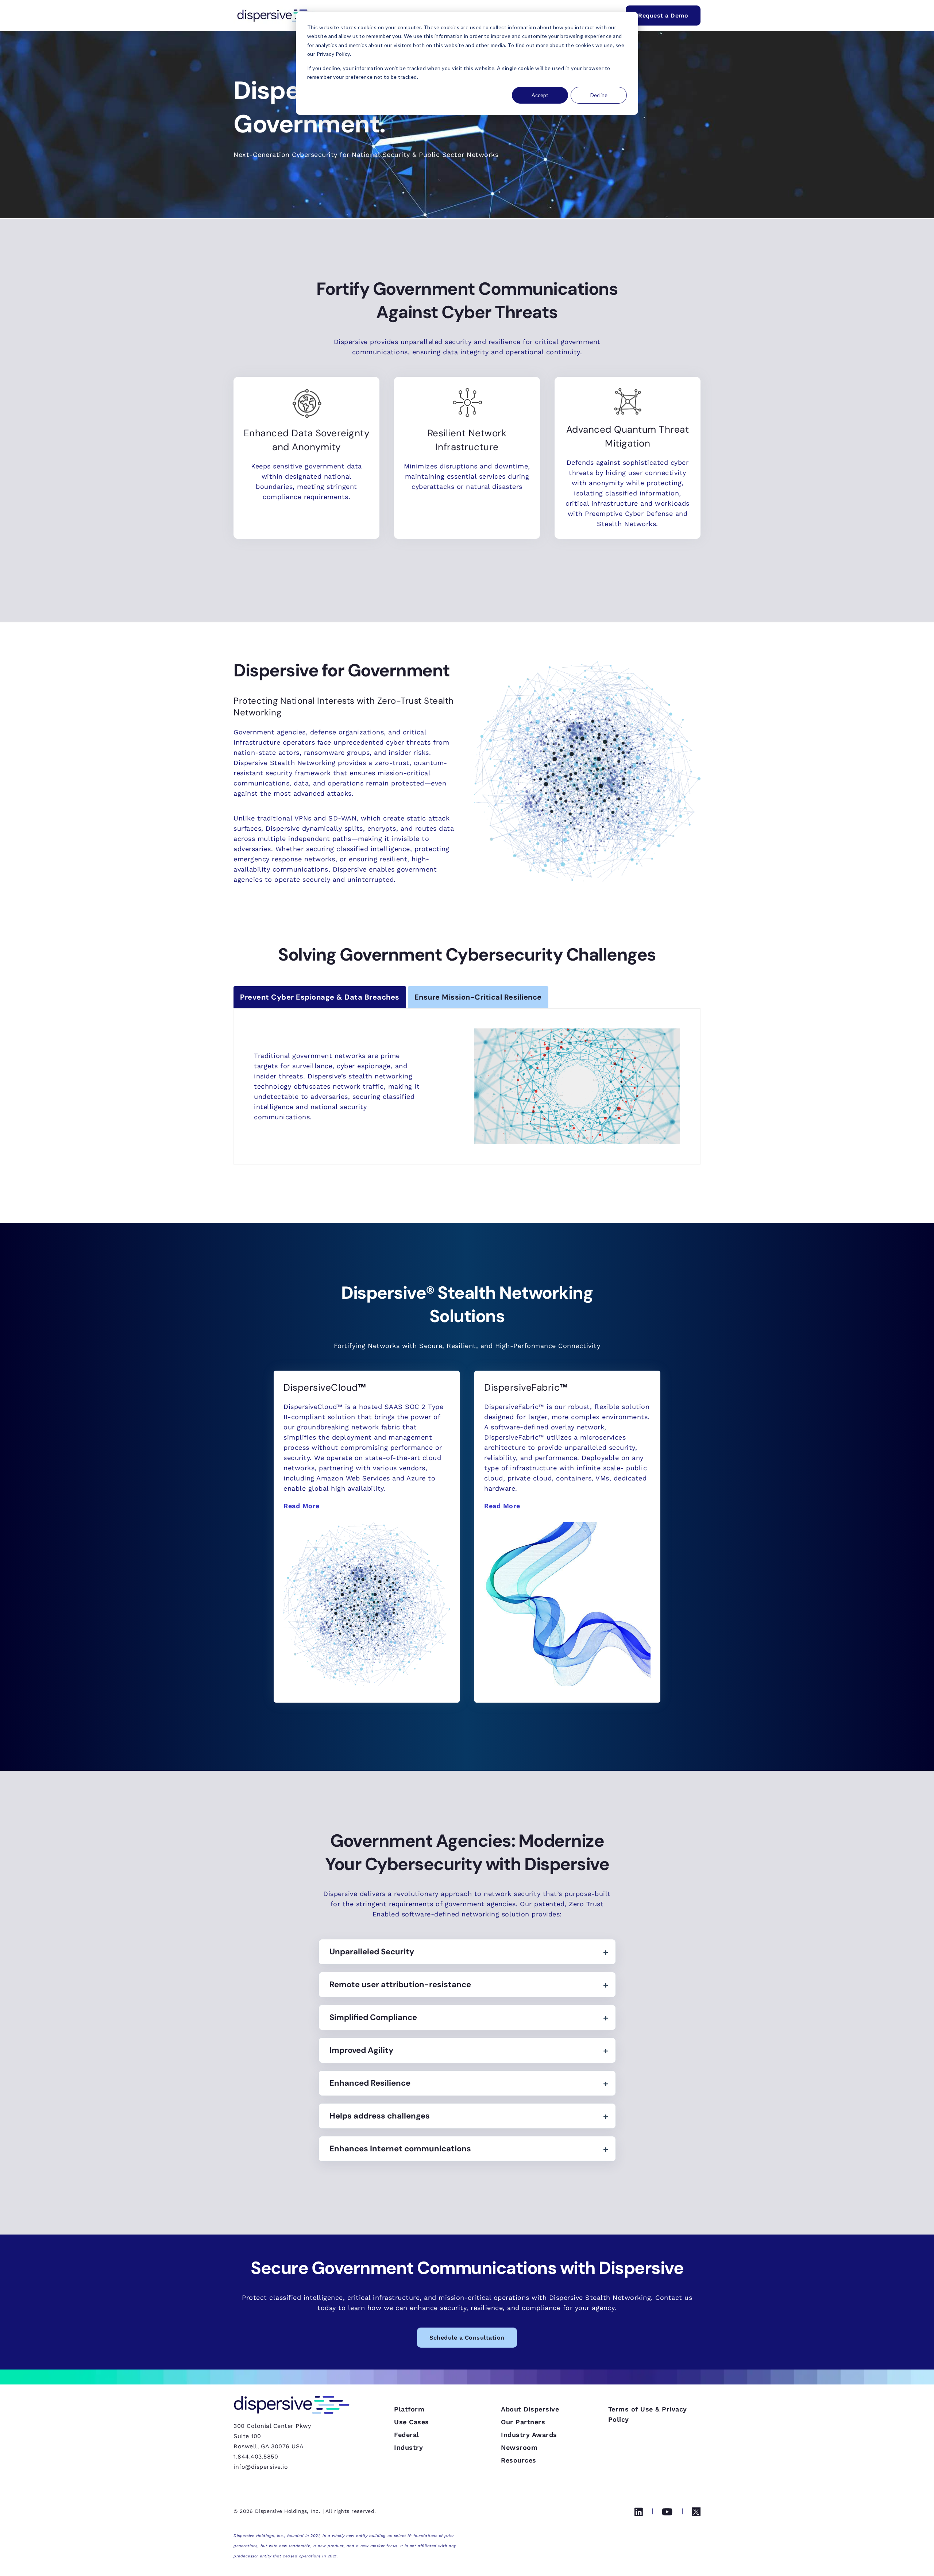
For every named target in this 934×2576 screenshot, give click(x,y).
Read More (302, 1506)
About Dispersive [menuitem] (530, 2409)
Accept (540, 95)
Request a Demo (663, 16)
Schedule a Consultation (467, 2338)
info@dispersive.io (261, 2467)
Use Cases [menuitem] (412, 2422)
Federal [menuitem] (407, 2435)
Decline (599, 95)
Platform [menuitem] (409, 2409)
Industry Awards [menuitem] (529, 2435)
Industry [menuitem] (408, 2447)
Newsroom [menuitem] (519, 2447)
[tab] (320, 997)
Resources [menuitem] (519, 2460)
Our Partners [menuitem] (523, 2422)
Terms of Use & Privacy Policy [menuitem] (648, 2414)
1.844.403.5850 (256, 2457)
